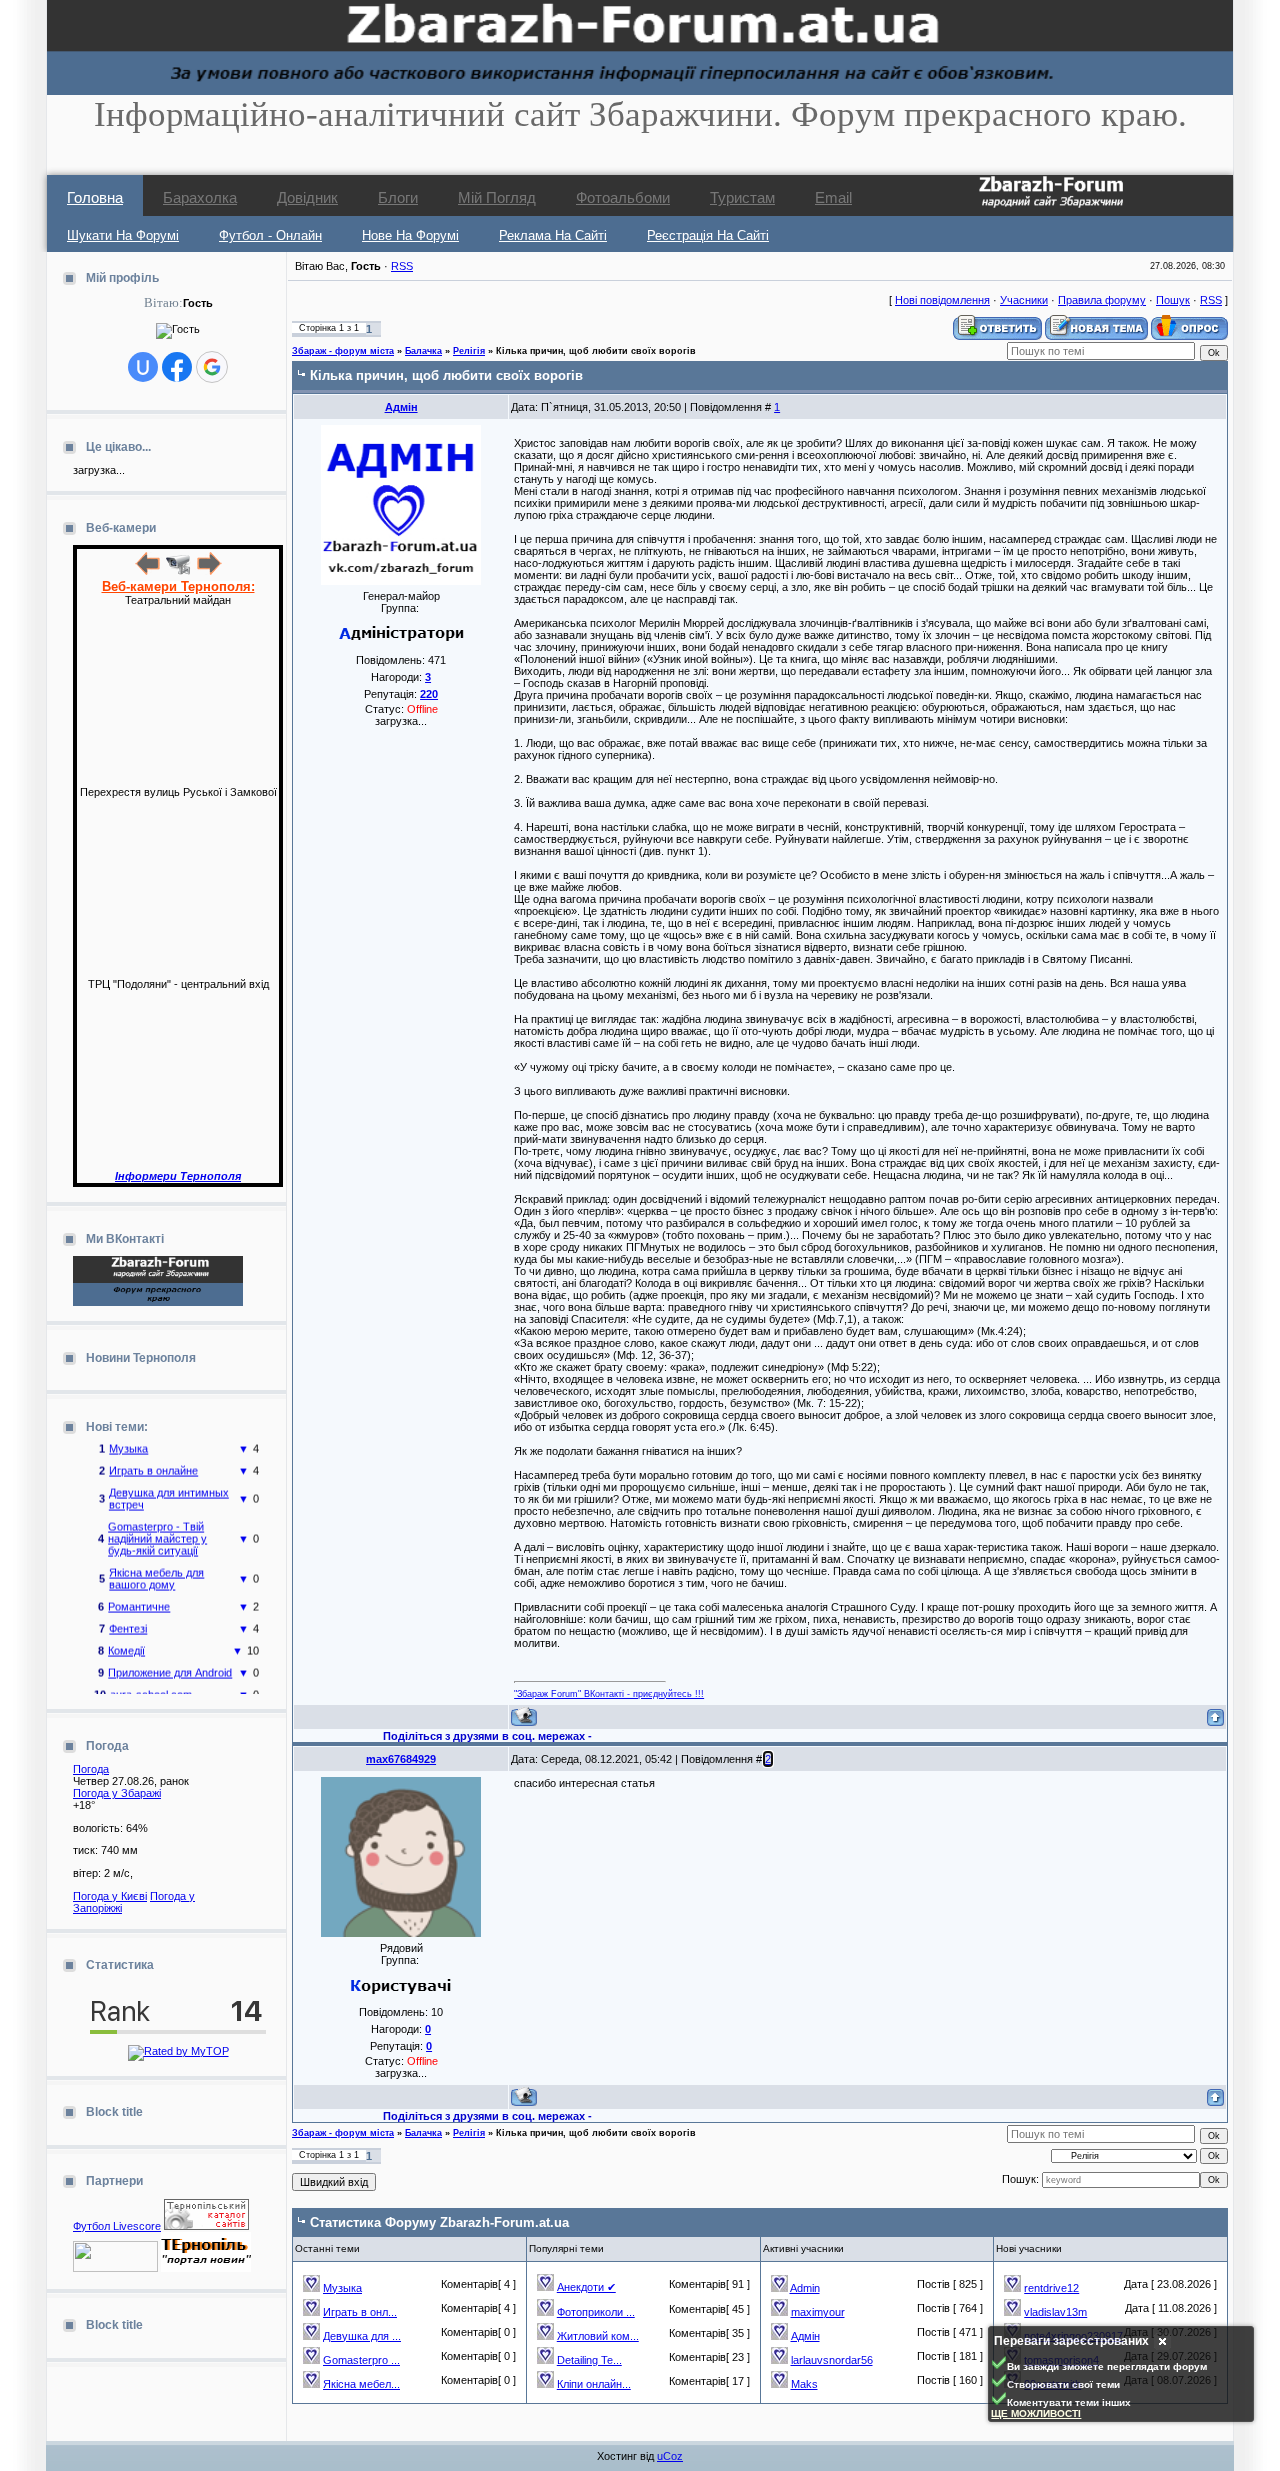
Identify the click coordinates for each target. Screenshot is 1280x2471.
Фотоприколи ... (596, 2312)
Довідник (307, 197)
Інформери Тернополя (178, 1176)
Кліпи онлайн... (594, 2384)
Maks (804, 2384)
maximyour (818, 2312)
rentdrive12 (1051, 2288)
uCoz (670, 2456)
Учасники (1024, 300)
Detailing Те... (589, 2360)
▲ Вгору (40, 36)
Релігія (469, 351)
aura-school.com (151, 1682)
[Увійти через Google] (212, 367)
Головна (95, 197)
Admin (805, 2288)
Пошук (1173, 300)
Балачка (423, 351)
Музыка (342, 2288)
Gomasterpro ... (361, 2360)
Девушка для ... (362, 2336)
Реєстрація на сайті (708, 235)
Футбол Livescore (117, 2226)
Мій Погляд (497, 197)
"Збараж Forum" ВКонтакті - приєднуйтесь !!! (609, 1694)
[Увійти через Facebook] (177, 367)
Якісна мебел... (361, 2384)
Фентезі (128, 1616)
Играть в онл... (360, 2312)
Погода (91, 1769)
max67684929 (401, 1759)
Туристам (742, 197)
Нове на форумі (410, 235)
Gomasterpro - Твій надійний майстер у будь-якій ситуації (157, 1526)
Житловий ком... (598, 2336)
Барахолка (200, 197)
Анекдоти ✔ (586, 2287)
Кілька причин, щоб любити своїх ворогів (596, 351)
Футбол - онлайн (270, 235)
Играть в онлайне (153, 1458)
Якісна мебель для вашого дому (156, 1566)
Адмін (401, 407)
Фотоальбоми (623, 197)
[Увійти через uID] (143, 367)
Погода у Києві (110, 1896)
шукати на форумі (123, 235)
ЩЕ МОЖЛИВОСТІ (1036, 2413)
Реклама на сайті (553, 235)
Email (833, 197)
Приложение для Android (170, 1660)
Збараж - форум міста (343, 351)
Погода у (117, 1793)
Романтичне (139, 1594)
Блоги (398, 197)
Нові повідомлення (942, 300)
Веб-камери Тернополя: (178, 586)
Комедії (126, 1638)
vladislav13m (1055, 2312)
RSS (402, 266)
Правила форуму (1102, 300)
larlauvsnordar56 (832, 2360)
